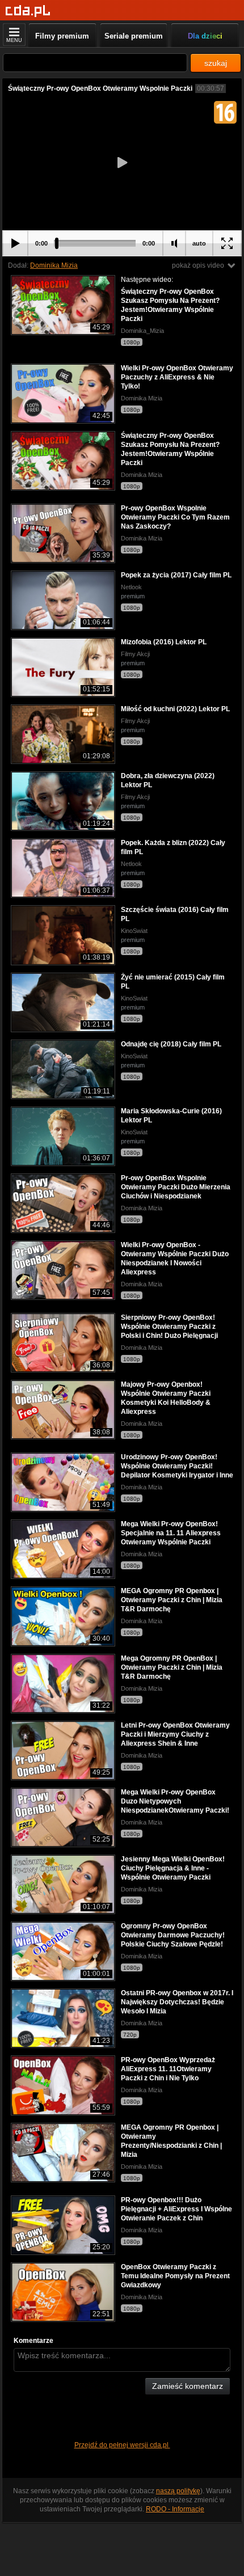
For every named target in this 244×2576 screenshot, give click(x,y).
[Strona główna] (28, 11)
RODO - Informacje (175, 2509)
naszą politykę (178, 2491)
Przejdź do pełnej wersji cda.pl (122, 2445)
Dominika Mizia (54, 265)
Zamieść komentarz (188, 2386)
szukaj (216, 63)
